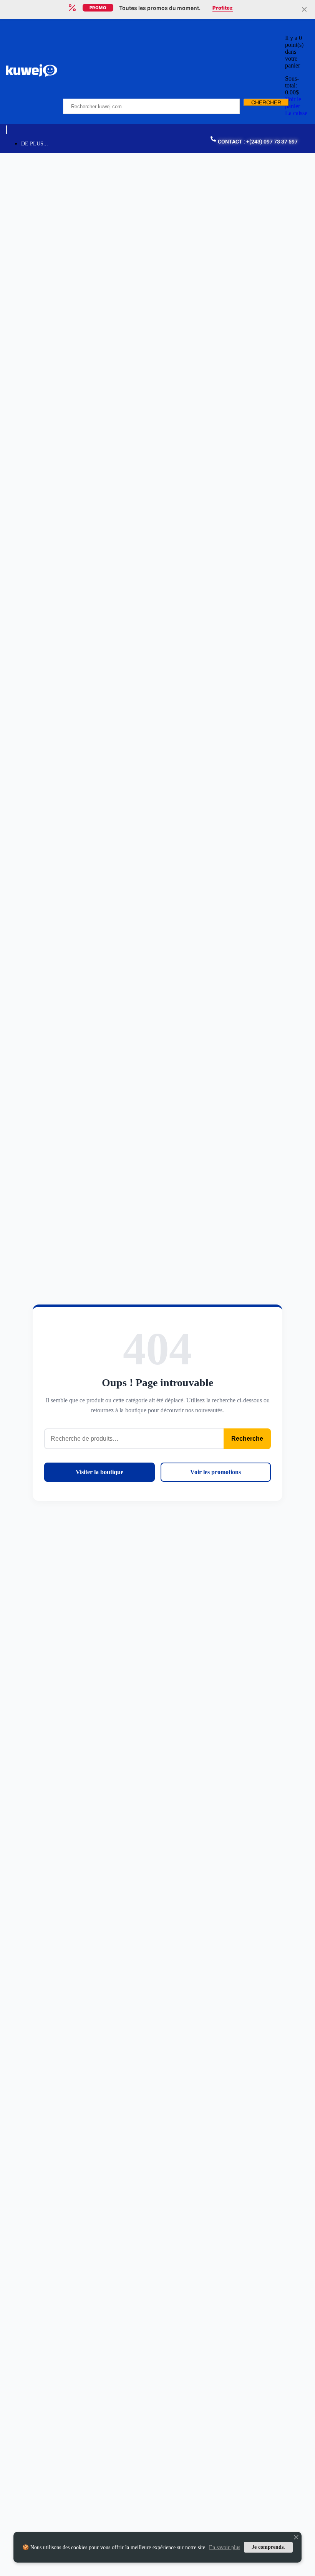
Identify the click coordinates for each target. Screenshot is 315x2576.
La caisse (296, 113)
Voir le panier (293, 103)
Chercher (266, 102)
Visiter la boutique (99, 1472)
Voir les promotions (216, 1472)
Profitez (223, 8)
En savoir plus (225, 2547)
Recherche (247, 1439)
